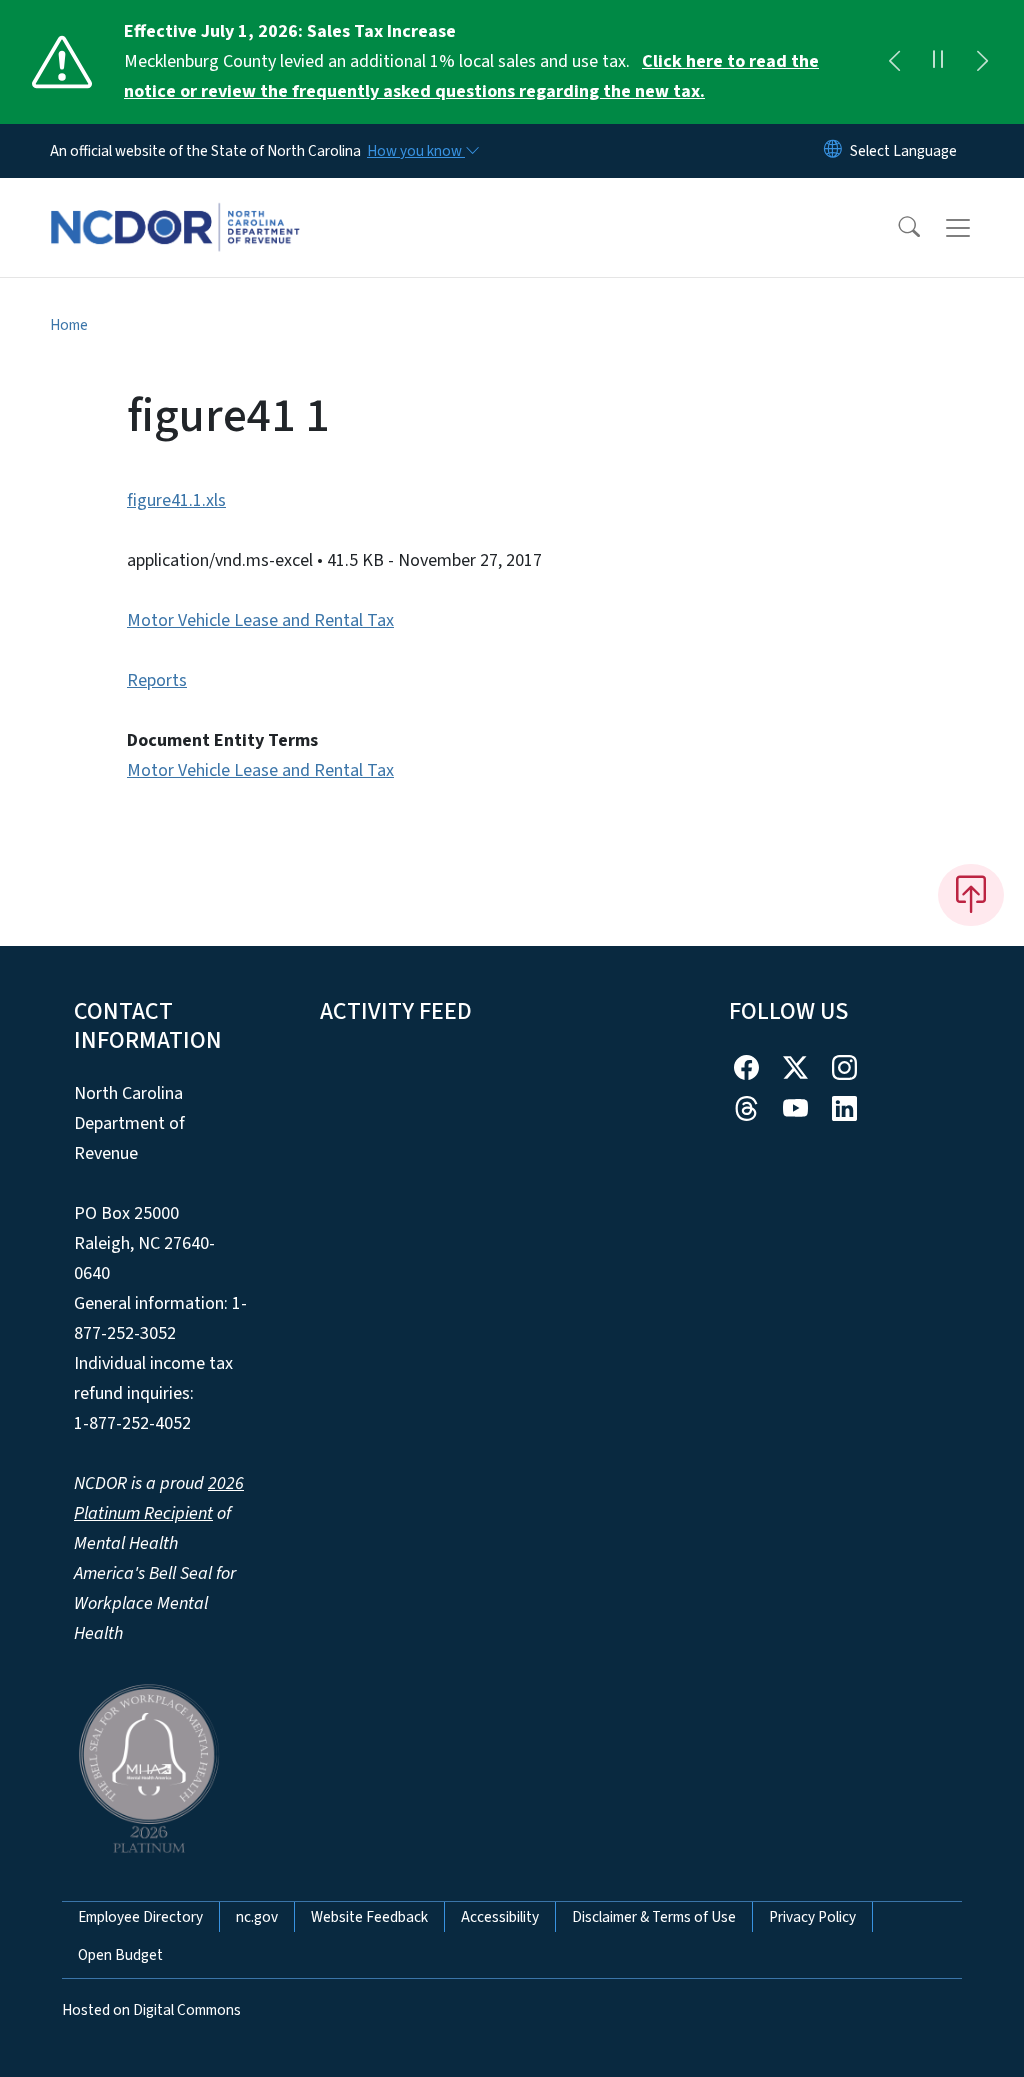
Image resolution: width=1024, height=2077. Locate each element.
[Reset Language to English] (833, 151)
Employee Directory (140, 1917)
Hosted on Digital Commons (151, 2010)
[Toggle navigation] (977, 228)
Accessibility (500, 1917)
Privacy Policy (812, 1917)
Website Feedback (369, 1917)
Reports (157, 680)
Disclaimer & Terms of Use (654, 1917)
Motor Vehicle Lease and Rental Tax (260, 620)
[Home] (175, 205)
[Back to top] (971, 895)
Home (69, 325)
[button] (896, 228)
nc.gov (257, 1917)
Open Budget (120, 1955)
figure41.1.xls (176, 500)
